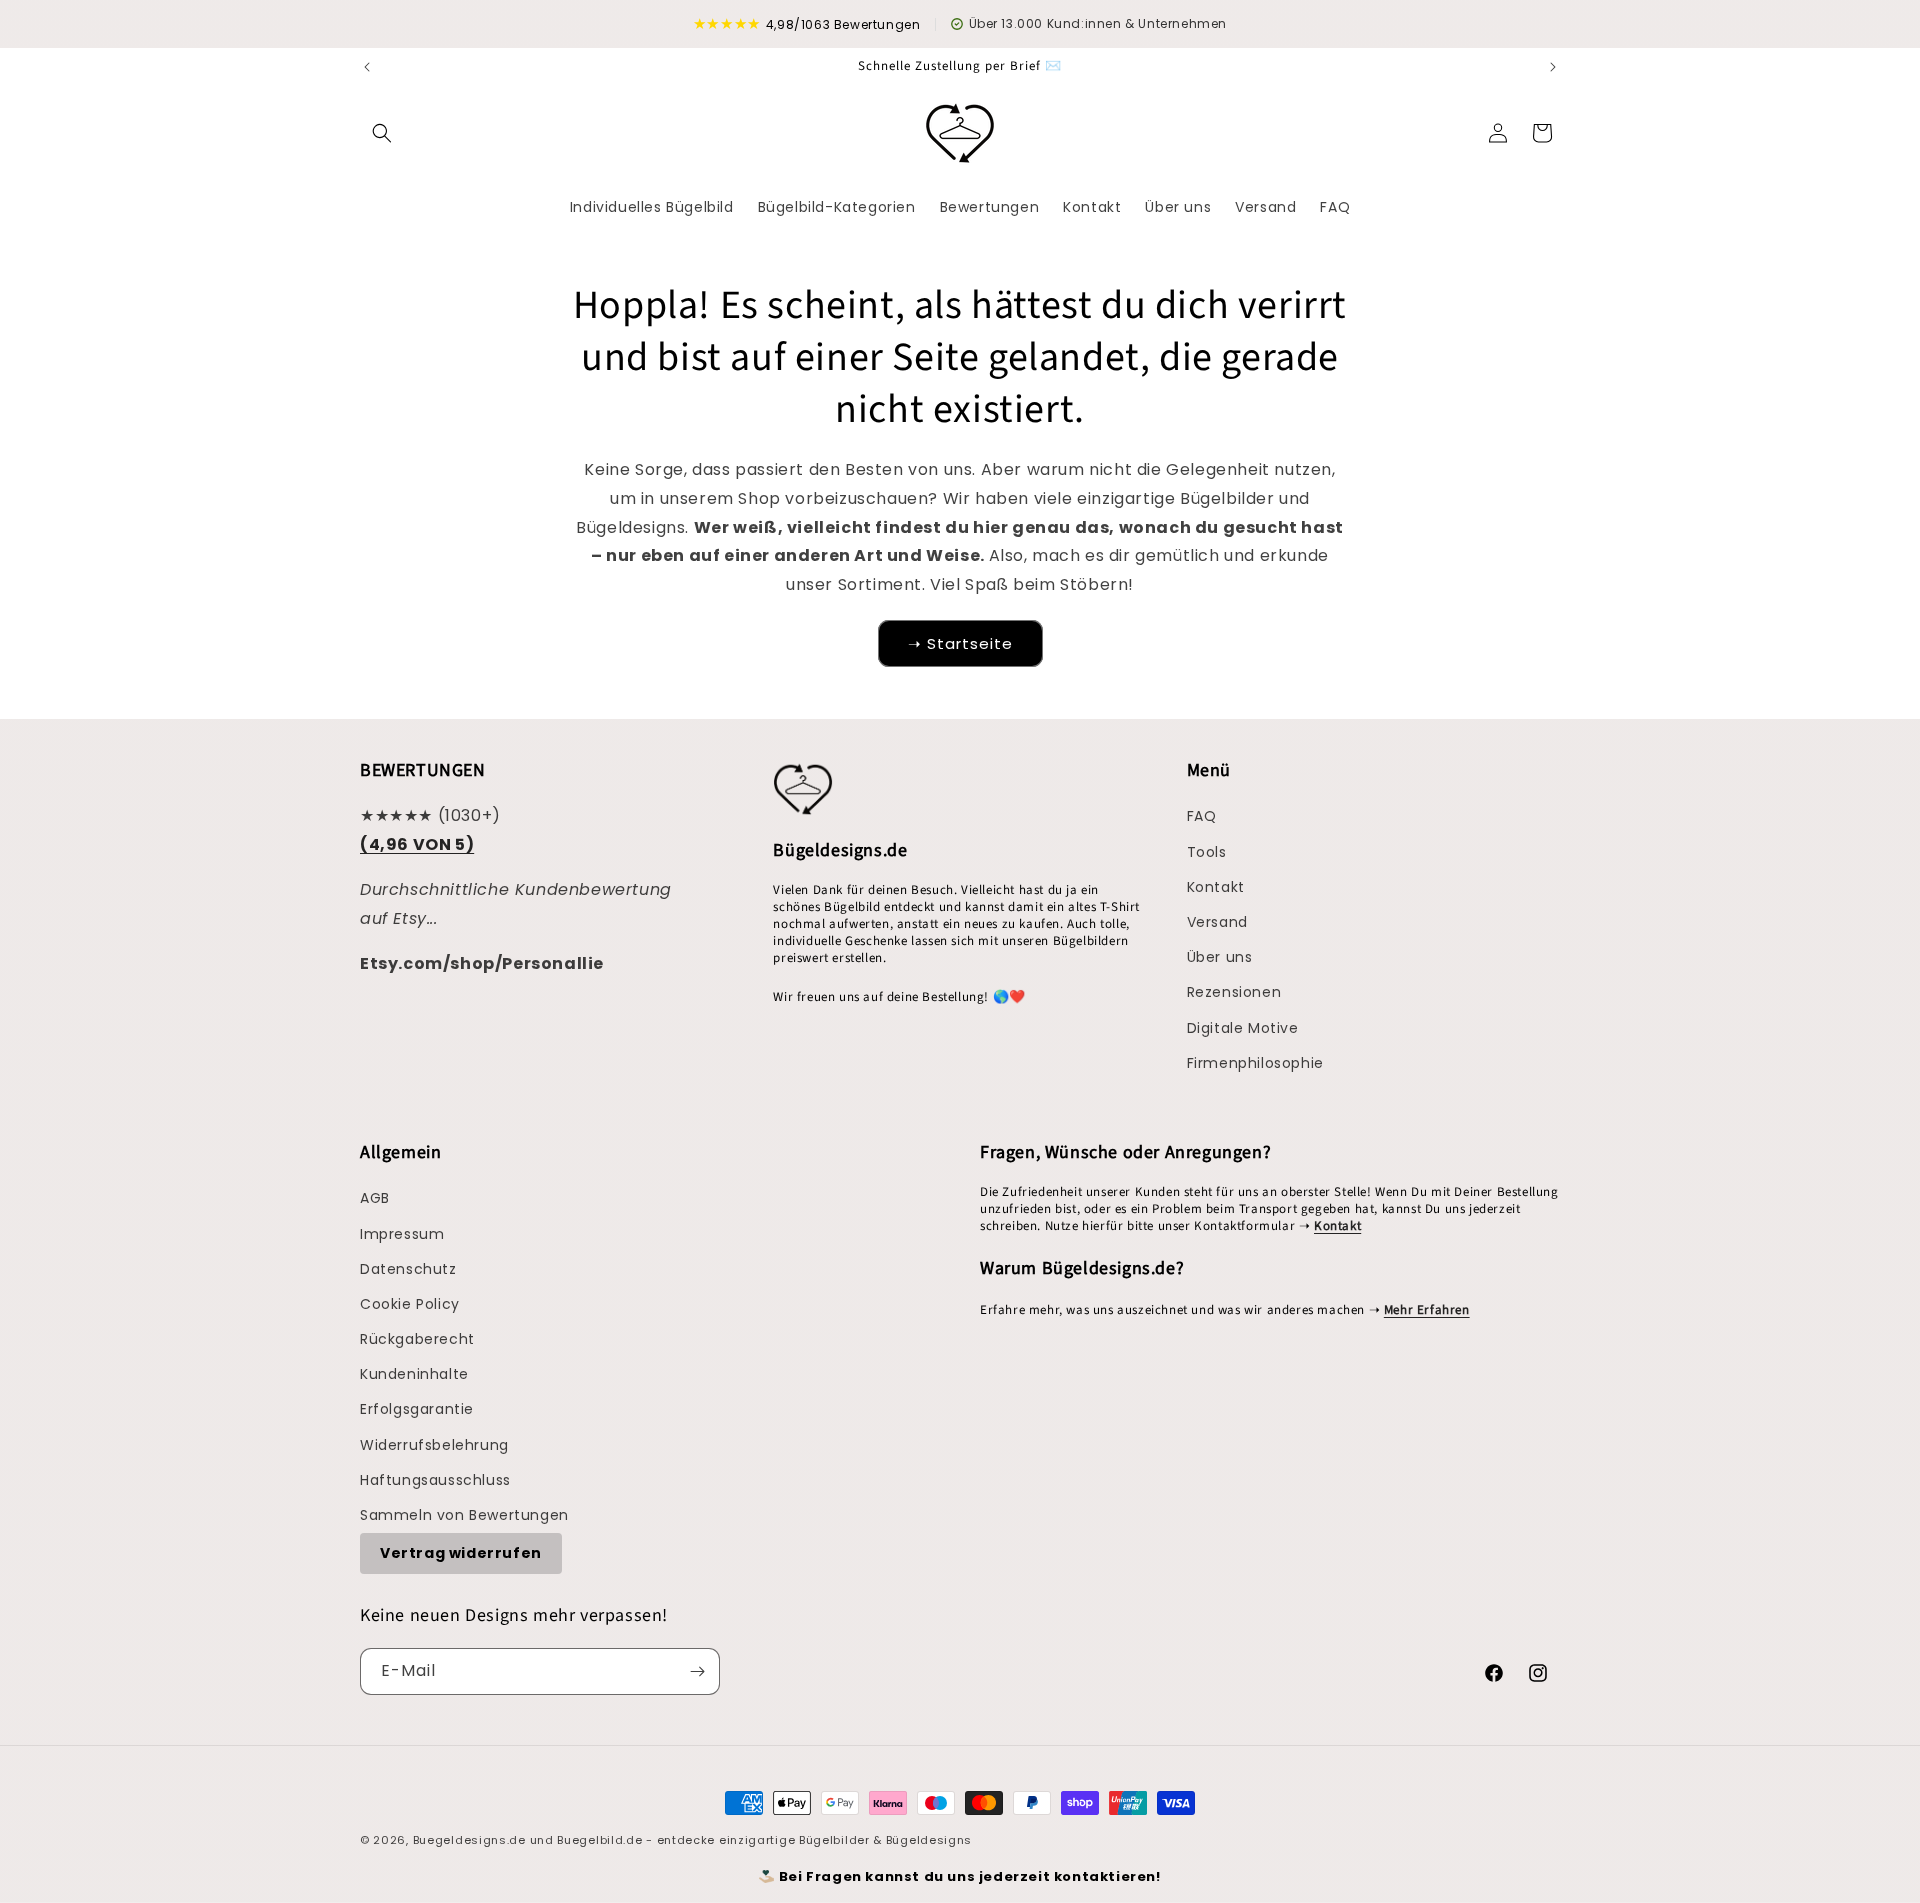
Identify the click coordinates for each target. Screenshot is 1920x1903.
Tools (1207, 852)
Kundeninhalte (414, 1374)
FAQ (1202, 816)
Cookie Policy (410, 1304)
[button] (382, 133)
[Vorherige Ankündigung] (367, 67)
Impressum (402, 1234)
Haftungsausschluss (435, 1480)
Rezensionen (1234, 992)
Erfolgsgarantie (417, 1409)
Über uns (1220, 957)
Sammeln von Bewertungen (464, 1515)
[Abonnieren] (697, 1671)
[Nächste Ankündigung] (1553, 67)
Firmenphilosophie (1255, 1063)
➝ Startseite (960, 643)
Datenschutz (408, 1269)
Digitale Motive (1243, 1028)
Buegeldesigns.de (469, 1840)
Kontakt (1216, 887)
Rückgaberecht (417, 1339)
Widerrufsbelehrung (434, 1445)
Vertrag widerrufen (461, 1553)
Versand (1217, 922)
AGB (375, 1198)
